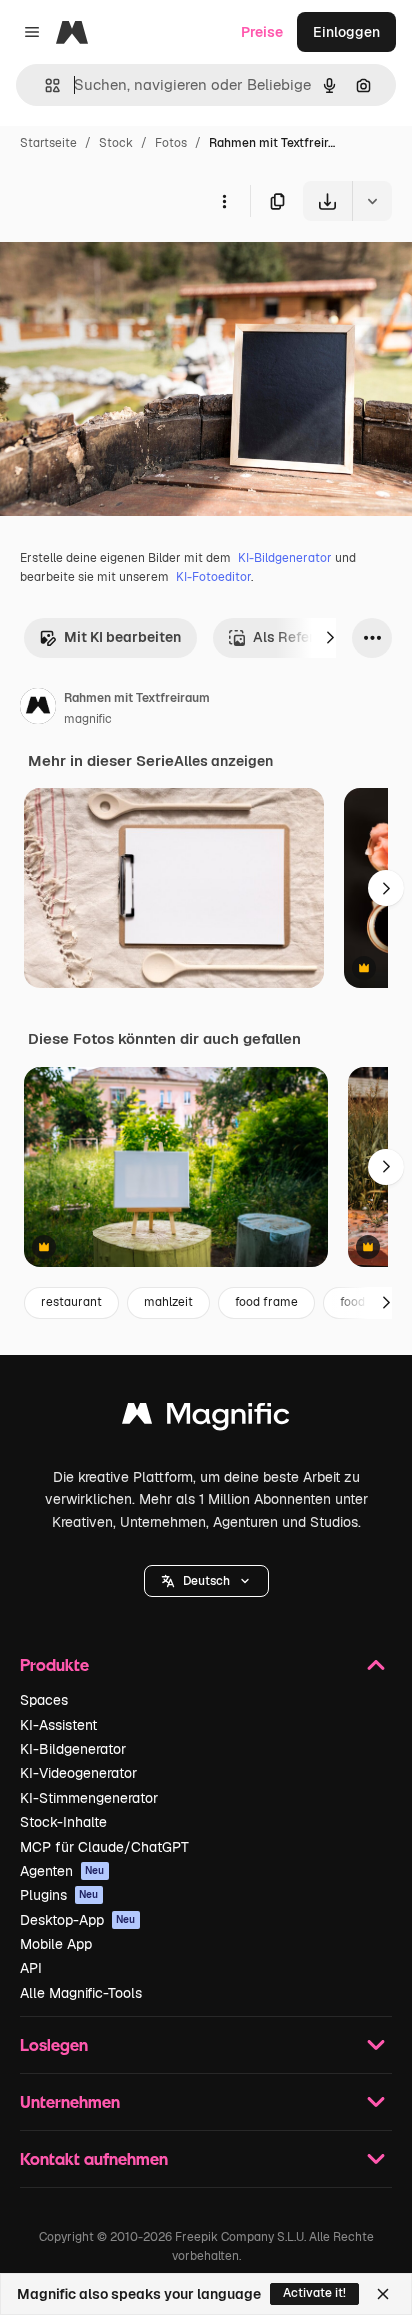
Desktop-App (78, 1920)
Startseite (48, 143)
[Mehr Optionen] (224, 201)
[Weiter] (330, 638)
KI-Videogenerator (78, 1773)
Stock (116, 143)
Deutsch (206, 1581)
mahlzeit (168, 1302)
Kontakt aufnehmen (94, 2158)
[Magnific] (206, 1418)
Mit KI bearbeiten (122, 637)
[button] (206, 1581)
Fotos (171, 143)
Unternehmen (70, 2101)
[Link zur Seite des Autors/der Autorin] (38, 709)
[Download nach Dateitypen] (372, 201)
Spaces (44, 1700)
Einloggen (346, 32)
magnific (88, 719)
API (31, 1968)
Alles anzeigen (223, 761)
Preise (262, 32)
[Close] (383, 2294)
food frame (266, 1302)
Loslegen (54, 2044)
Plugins (59, 1895)
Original (128, 267)
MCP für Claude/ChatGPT (104, 1847)
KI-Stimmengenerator (89, 1798)
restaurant (71, 1302)
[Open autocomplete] (44, 85)
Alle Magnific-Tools (81, 1993)
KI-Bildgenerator (285, 558)
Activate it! (314, 2293)
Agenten (62, 1871)
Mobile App (56, 1944)
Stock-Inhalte (63, 1822)
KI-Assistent (58, 1725)
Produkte (54, 1664)
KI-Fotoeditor (213, 577)
